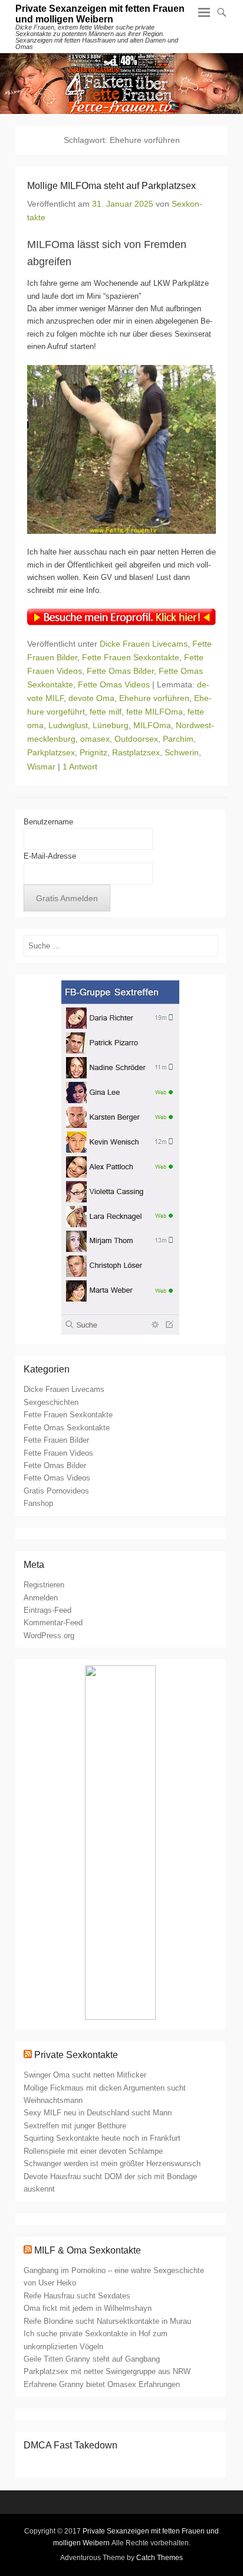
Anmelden (41, 1598)
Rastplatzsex (136, 752)
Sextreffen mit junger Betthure (75, 2126)
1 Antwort (80, 767)
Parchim (178, 739)
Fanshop (38, 1503)
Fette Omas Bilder (120, 671)
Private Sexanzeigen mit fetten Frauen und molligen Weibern (100, 14)
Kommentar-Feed (53, 1623)
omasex (95, 739)
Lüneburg (111, 725)
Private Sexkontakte (76, 2055)
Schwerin (182, 752)
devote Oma (91, 698)
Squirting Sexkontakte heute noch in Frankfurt (102, 2138)
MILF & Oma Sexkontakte (88, 2250)
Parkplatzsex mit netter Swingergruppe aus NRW (107, 2371)
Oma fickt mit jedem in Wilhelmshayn (88, 2308)
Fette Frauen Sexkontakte (131, 657)
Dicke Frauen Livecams (144, 644)
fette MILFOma (155, 712)
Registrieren (44, 1585)
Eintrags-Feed (47, 1610)
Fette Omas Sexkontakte (67, 1428)
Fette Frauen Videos (58, 1453)
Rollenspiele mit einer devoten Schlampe (93, 2151)
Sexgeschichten (51, 1402)
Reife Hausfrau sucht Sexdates (77, 2296)
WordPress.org (49, 1636)
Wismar (41, 767)
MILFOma (152, 725)
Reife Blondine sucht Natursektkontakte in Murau (107, 2321)
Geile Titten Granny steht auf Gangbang (92, 2359)
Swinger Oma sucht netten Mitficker (85, 2075)
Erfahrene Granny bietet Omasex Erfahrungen (102, 2384)
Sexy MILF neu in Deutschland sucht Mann (98, 2113)
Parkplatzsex (51, 752)
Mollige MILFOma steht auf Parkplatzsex (111, 186)
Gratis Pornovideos (56, 1491)
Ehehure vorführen (154, 698)
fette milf (106, 712)
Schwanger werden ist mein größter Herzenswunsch (112, 2163)
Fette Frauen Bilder (56, 1440)
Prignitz (93, 752)
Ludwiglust (68, 725)
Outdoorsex (136, 739)
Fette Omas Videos (114, 684)
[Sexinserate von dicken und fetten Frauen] (121, 84)
